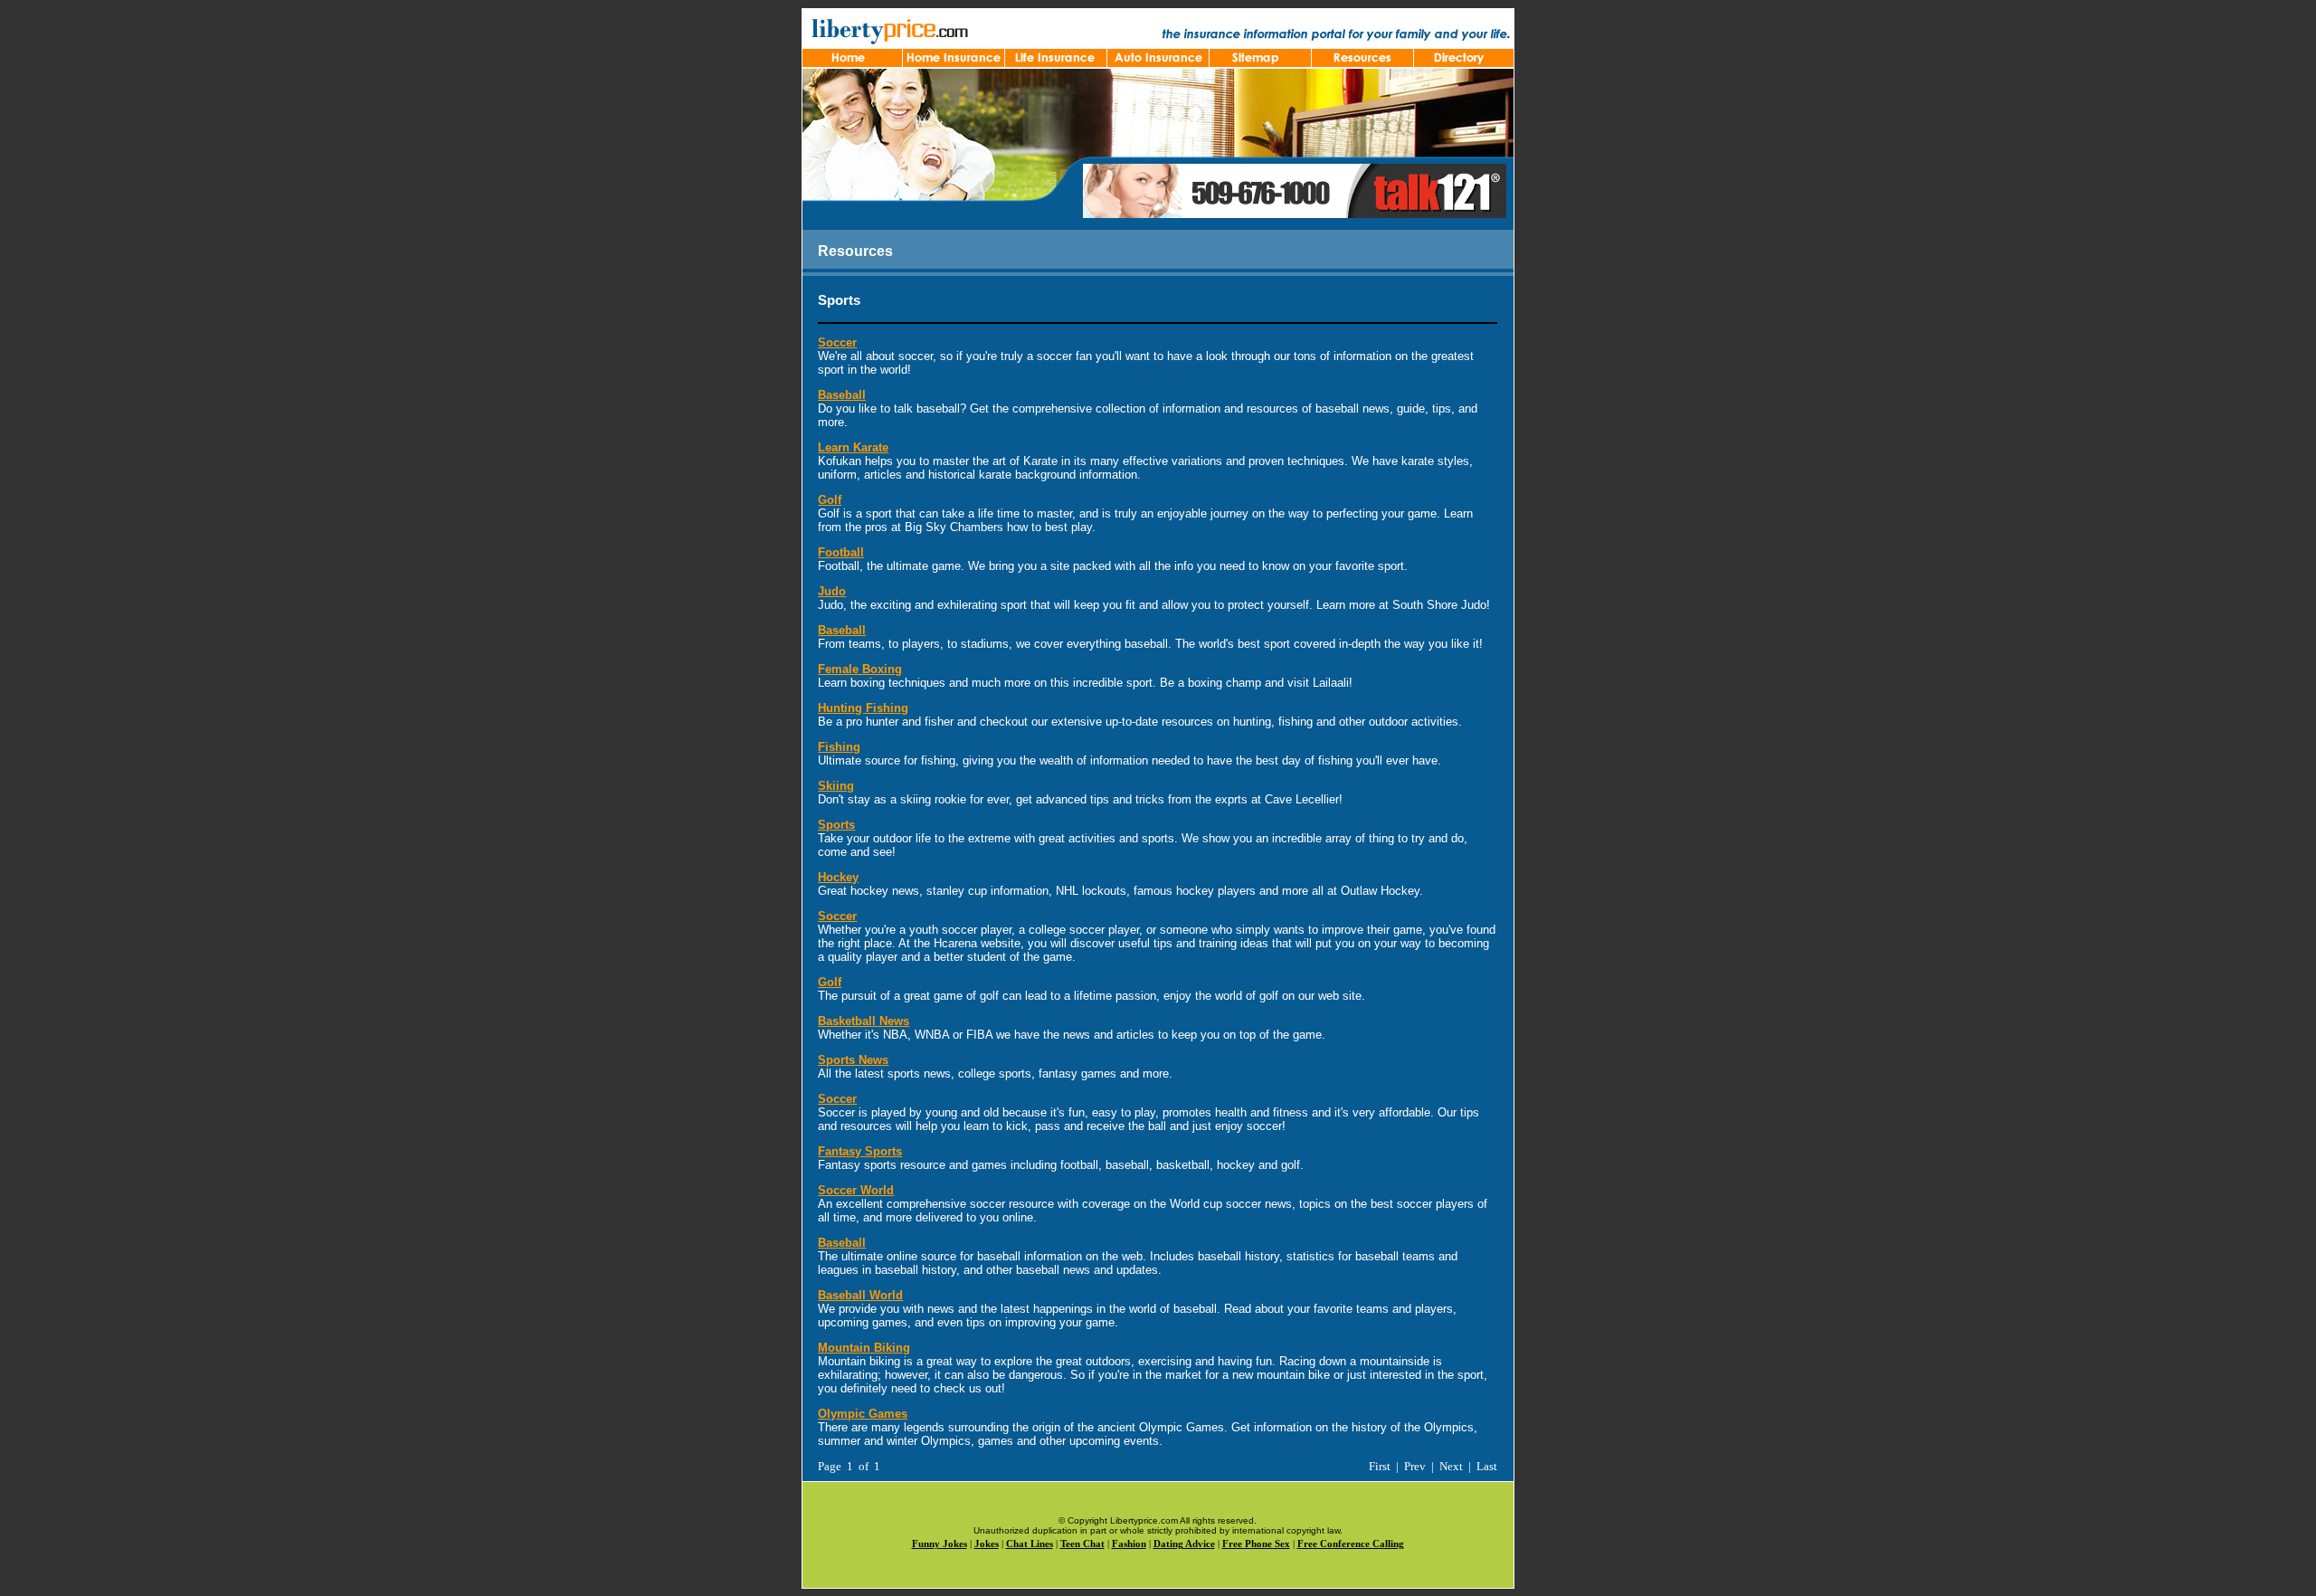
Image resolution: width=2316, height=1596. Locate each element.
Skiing (836, 786)
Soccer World (856, 1190)
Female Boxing (860, 669)
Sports (836, 825)
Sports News (853, 1060)
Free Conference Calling (1351, 1544)
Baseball (842, 395)
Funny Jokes (940, 1544)
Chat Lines (1030, 1544)
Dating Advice (1184, 1544)
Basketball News (864, 1021)
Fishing (839, 747)
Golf (830, 500)
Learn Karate (853, 447)
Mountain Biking (864, 1348)
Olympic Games (863, 1414)
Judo (832, 591)
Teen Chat (1082, 1544)
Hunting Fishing (863, 708)
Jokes (987, 1544)
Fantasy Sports (860, 1151)
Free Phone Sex (1256, 1544)
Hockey (838, 877)
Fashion (1129, 1544)
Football (841, 552)
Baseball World (860, 1295)
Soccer (837, 342)
